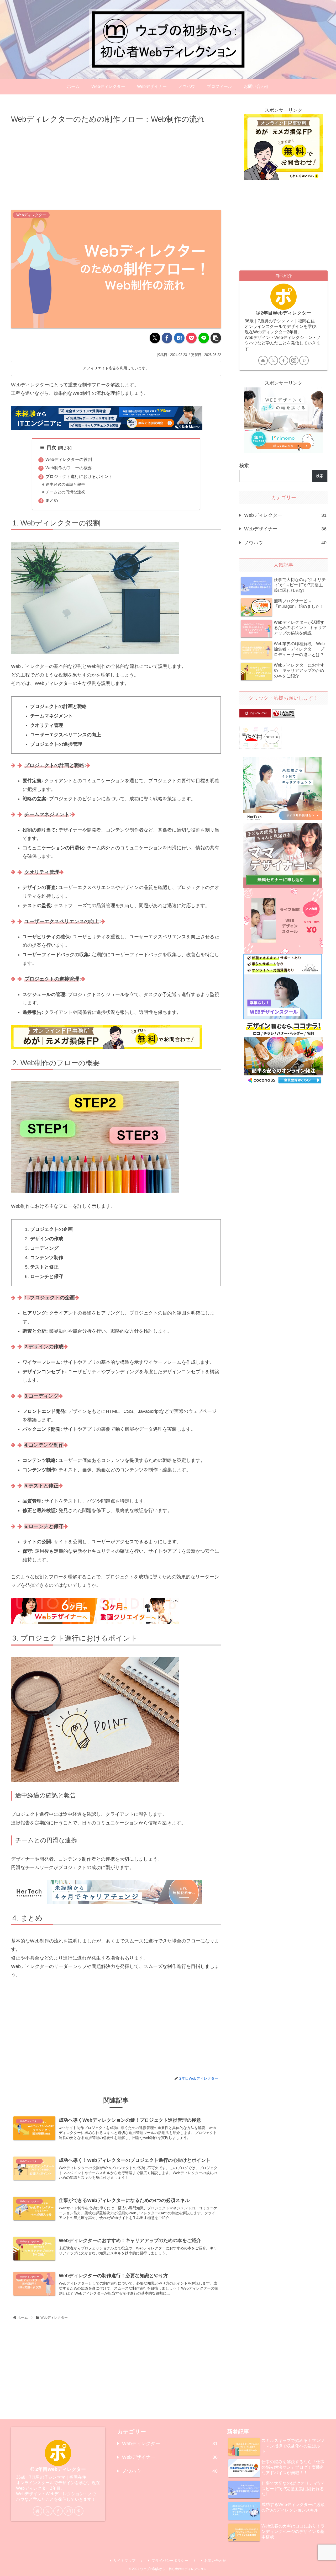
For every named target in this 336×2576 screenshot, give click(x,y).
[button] (216, 338)
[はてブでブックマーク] (179, 338)
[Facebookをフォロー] (283, 360)
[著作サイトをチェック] (263, 360)
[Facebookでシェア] (167, 338)
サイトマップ (124, 2561)
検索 (244, 466)
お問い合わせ (215, 2561)
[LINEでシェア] (204, 338)
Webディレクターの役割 (69, 459)
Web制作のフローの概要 (69, 468)
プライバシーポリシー (170, 2561)
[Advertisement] (116, 165)
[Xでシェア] (155, 338)
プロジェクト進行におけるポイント (79, 476)
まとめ (52, 500)
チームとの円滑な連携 (65, 492)
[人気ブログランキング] (284, 713)
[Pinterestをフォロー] (304, 360)
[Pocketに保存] (191, 338)
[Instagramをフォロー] (294, 360)
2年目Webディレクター (286, 313)
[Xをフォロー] (273, 360)
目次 (51, 448)
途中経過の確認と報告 (65, 485)
